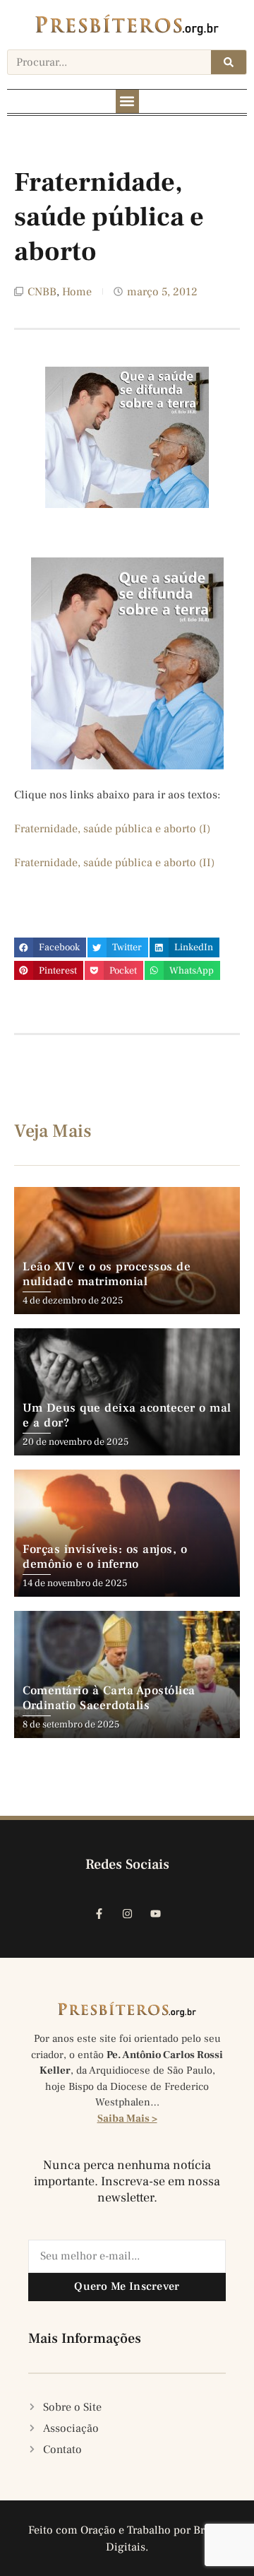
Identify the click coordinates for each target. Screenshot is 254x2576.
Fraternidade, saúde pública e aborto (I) (112, 829)
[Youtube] (155, 1914)
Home (77, 292)
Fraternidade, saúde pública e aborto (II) (114, 863)
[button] (127, 101)
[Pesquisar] (229, 62)
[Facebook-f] (99, 1914)
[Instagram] (127, 1914)
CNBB (42, 292)
